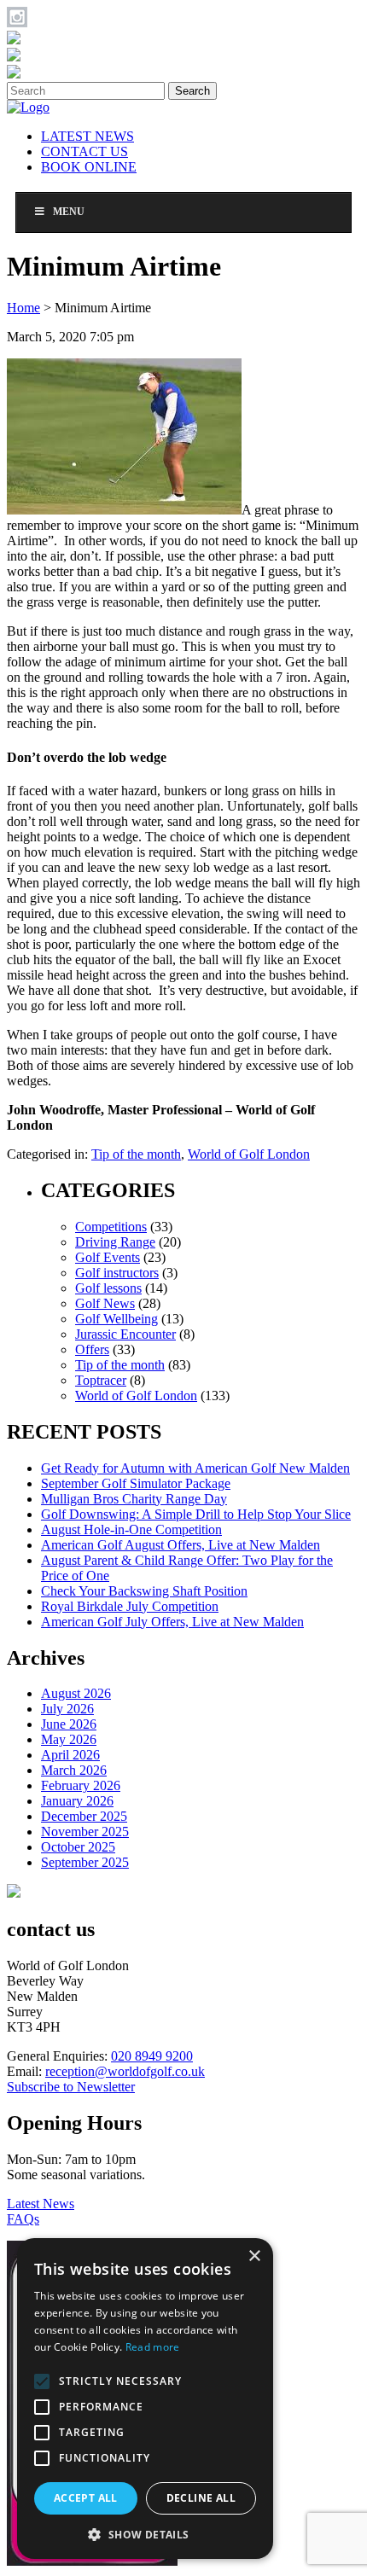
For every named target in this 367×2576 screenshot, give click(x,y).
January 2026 (77, 1801)
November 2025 (85, 1832)
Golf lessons (108, 1288)
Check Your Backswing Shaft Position (144, 1591)
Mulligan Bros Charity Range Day (134, 1499)
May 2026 (69, 1739)
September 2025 (85, 1862)
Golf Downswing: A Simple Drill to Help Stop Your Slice (196, 1514)
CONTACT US (84, 151)
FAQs (23, 2219)
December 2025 (84, 1816)
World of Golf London (249, 1154)
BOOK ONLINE (89, 167)
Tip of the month (136, 1154)
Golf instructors (117, 1273)
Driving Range (115, 1242)
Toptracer (101, 1380)
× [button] (254, 2256)
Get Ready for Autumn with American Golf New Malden (195, 1468)
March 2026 (74, 1770)
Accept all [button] (86, 2498)
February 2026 (81, 1785)
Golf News (105, 1303)
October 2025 (78, 1847)
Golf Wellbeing (117, 1319)
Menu (69, 212)
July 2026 (67, 1709)
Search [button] (192, 91)
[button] (145, 2534)
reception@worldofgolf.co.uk (125, 2071)
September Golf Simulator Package (136, 1483)
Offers (92, 1349)
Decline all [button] (201, 2498)
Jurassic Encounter (125, 1334)
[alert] (145, 2399)
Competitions (111, 1227)
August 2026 (76, 1693)
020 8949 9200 (152, 2056)
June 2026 (69, 1724)
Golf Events (108, 1257)
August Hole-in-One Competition (131, 1529)
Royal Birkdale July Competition (130, 1606)
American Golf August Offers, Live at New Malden (181, 1545)
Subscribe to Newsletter (71, 2087)
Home (23, 308)
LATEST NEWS (87, 136)
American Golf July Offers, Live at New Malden (172, 1622)
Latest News (41, 2204)
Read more (153, 2347)
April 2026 (70, 1755)
